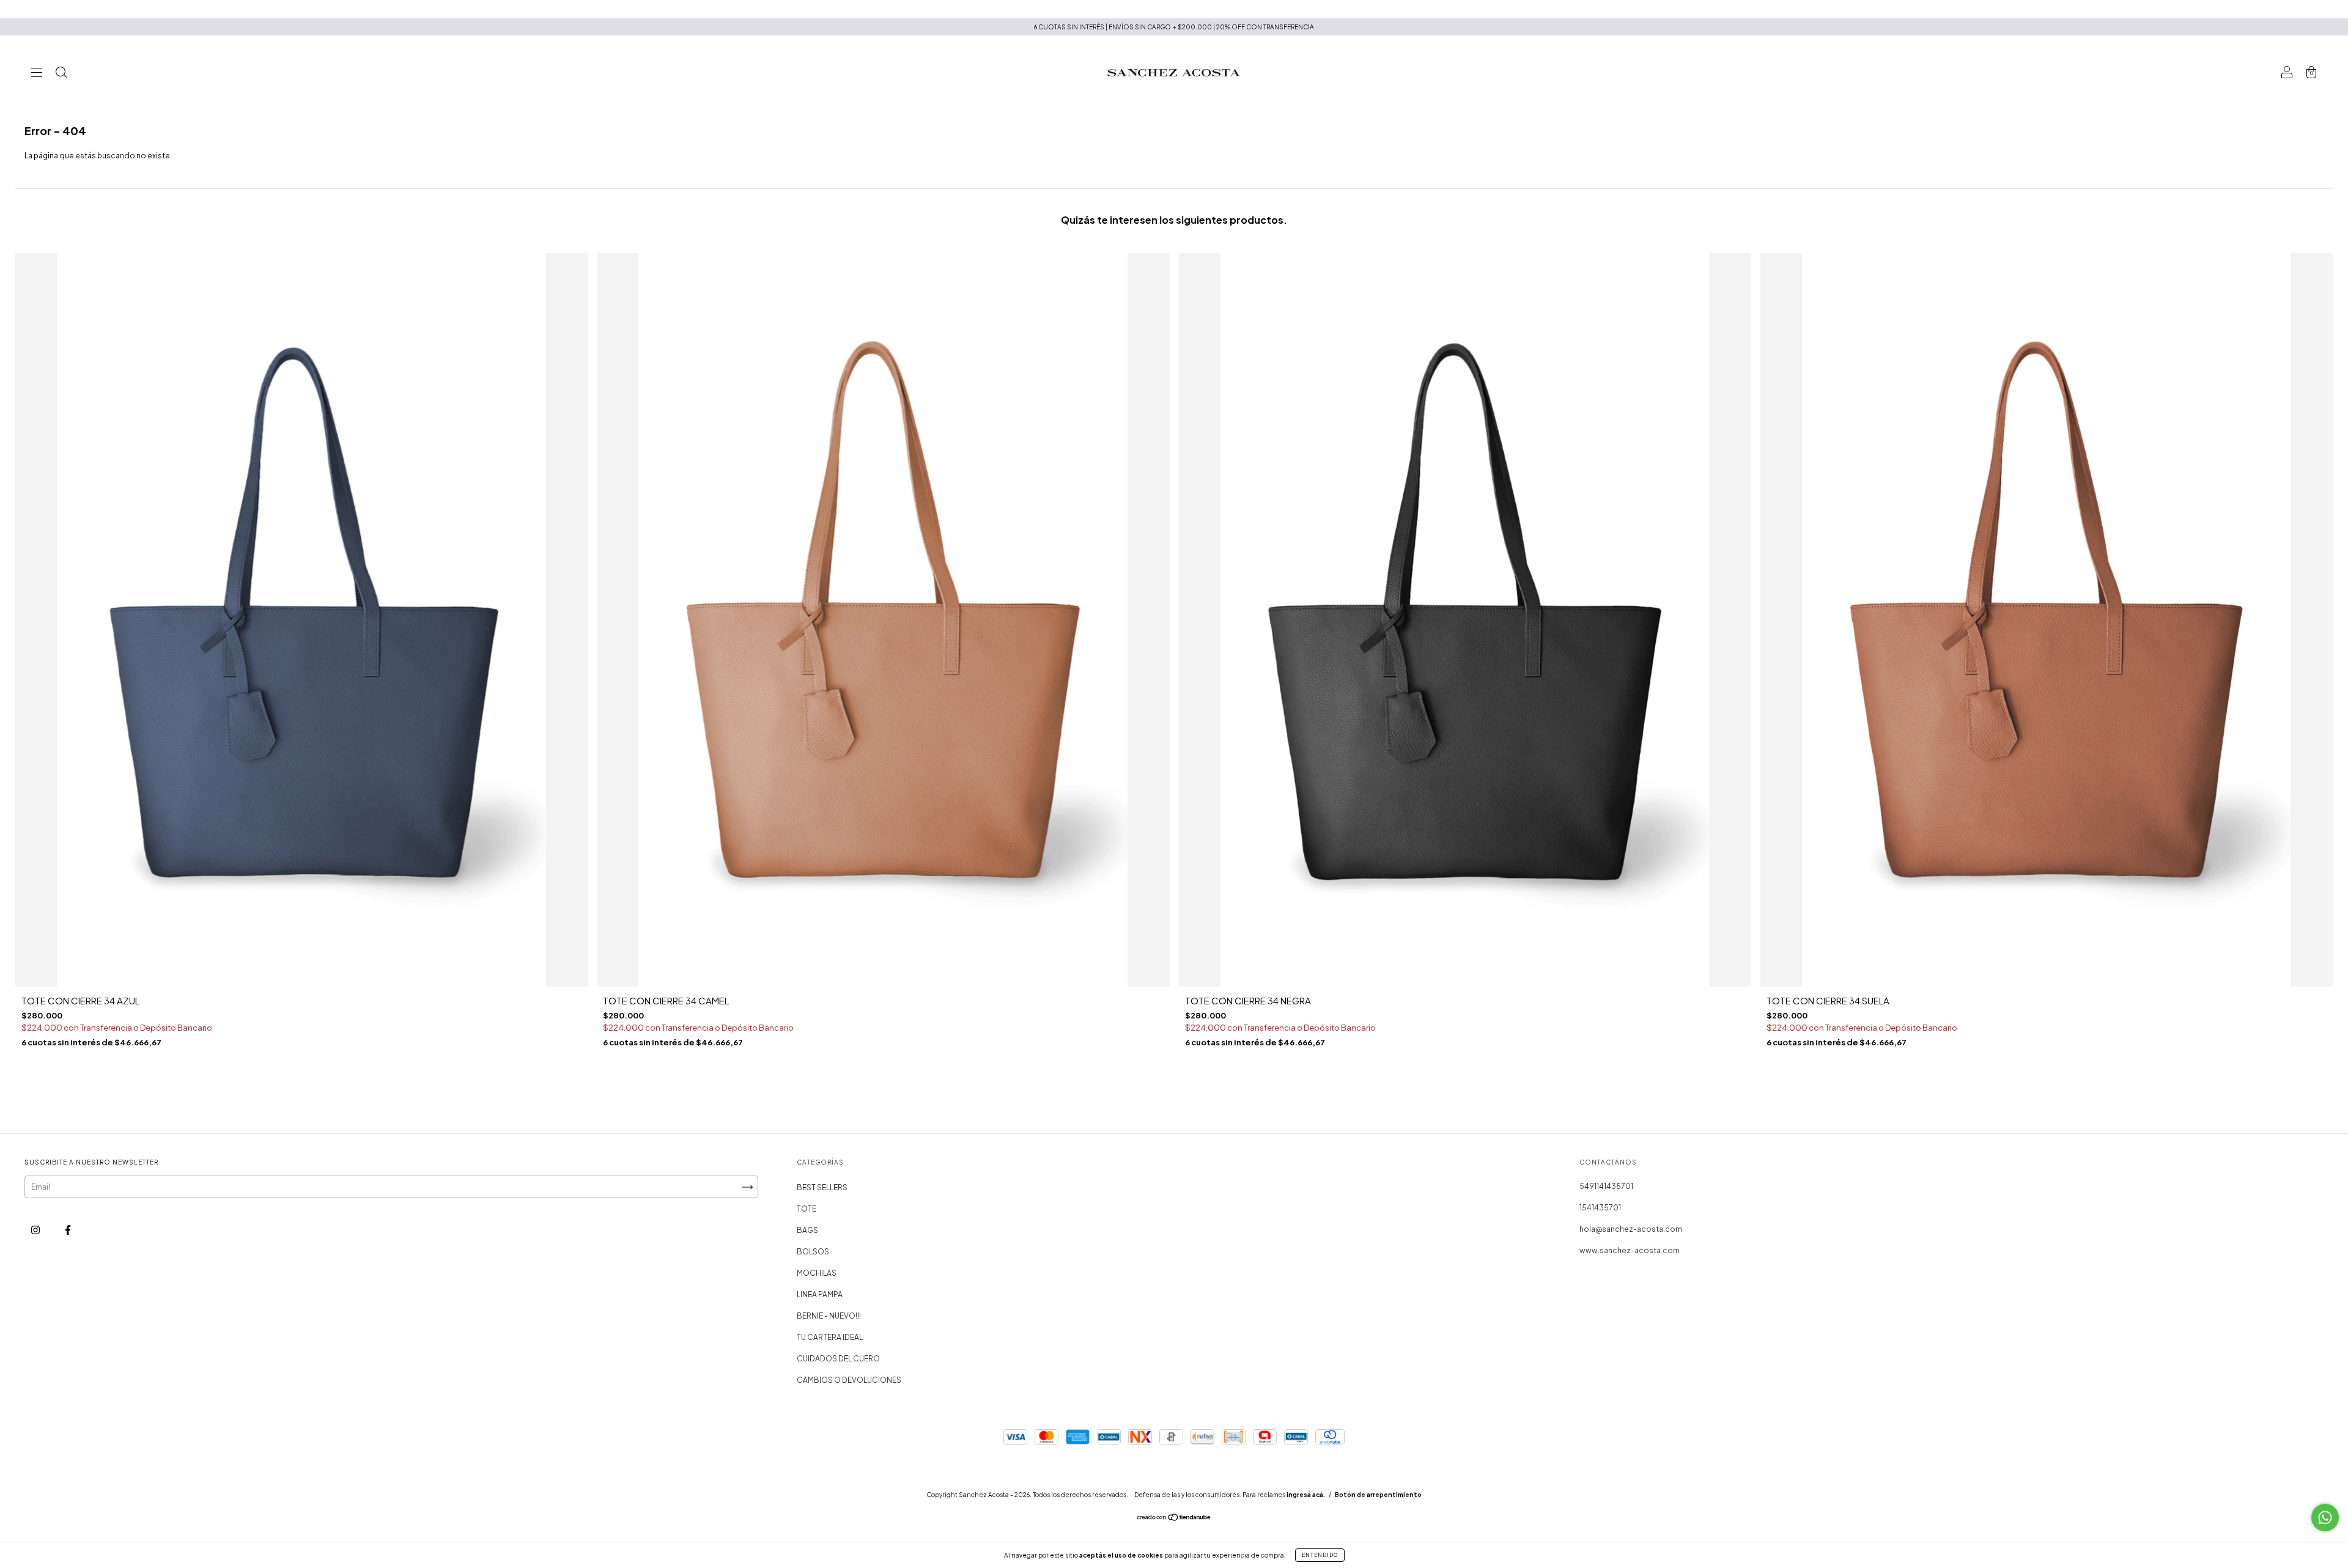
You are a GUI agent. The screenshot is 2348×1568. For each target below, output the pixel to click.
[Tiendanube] (1174, 1519)
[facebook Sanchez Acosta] (68, 1230)
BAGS (807, 1230)
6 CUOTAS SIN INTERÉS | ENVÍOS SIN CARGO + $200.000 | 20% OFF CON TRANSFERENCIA (1174, 27)
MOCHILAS (817, 1273)
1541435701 (1600, 1208)
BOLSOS (813, 1252)
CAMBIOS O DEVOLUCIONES (849, 1380)
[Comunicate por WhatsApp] (2325, 1518)
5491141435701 (1606, 1186)
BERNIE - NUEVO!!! (829, 1316)
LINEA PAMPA (820, 1294)
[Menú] (37, 74)
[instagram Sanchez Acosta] (36, 1230)
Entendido (1320, 1555)
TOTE (807, 1209)
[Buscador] (61, 74)
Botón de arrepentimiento (1378, 1495)
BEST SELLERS (822, 1187)
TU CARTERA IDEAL (830, 1337)
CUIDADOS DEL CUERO (838, 1359)
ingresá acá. (1306, 1495)
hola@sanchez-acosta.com (1631, 1229)
